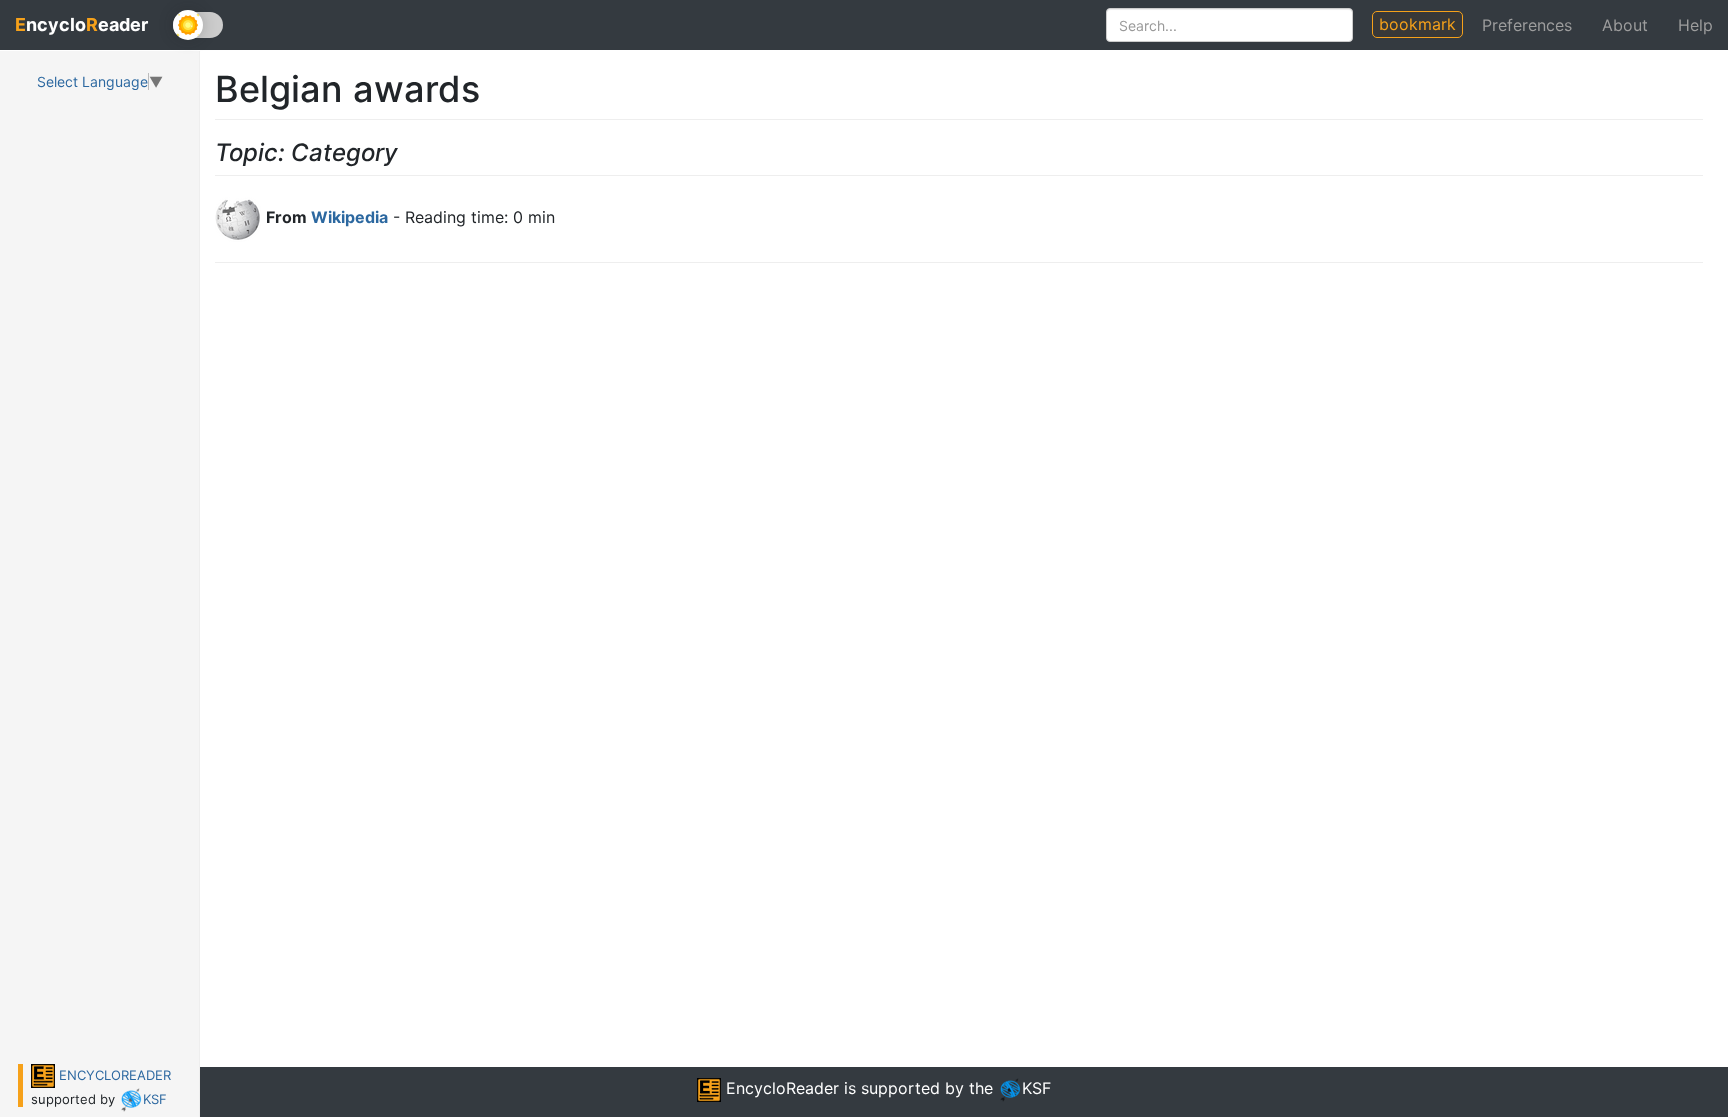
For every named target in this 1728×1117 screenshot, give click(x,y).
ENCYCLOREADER (113, 1075)
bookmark (1417, 24)
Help (1695, 25)
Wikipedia (349, 217)
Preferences (1527, 25)
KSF (155, 1099)
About (1625, 25)
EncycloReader (780, 1088)
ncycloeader (81, 24)
